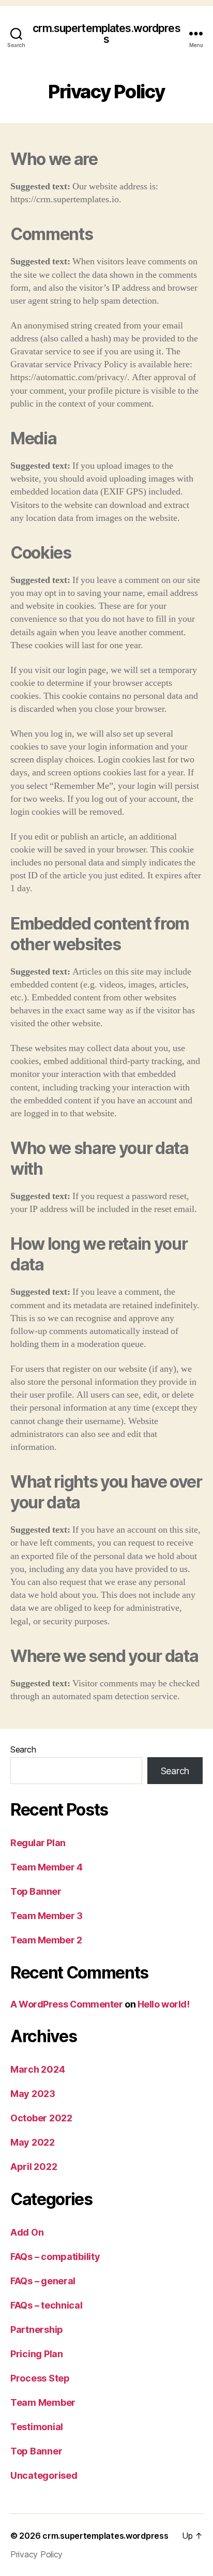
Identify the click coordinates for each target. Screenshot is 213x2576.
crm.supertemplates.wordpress (106, 34)
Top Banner (36, 1891)
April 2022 (34, 2167)
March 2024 (37, 2069)
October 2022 (41, 2118)
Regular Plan (38, 1843)
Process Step (40, 2378)
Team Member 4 (46, 1867)
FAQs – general (43, 2281)
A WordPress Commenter (67, 2004)
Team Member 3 (46, 1916)
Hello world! (164, 2004)
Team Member (43, 2402)
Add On (27, 2232)
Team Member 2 (46, 1940)
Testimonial (37, 2427)
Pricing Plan (37, 2354)
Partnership (37, 2330)
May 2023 (33, 2094)
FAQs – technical (47, 2305)
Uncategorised (44, 2475)
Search (23, 1749)
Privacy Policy (36, 2554)
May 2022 (33, 2142)
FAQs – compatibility (55, 2257)
